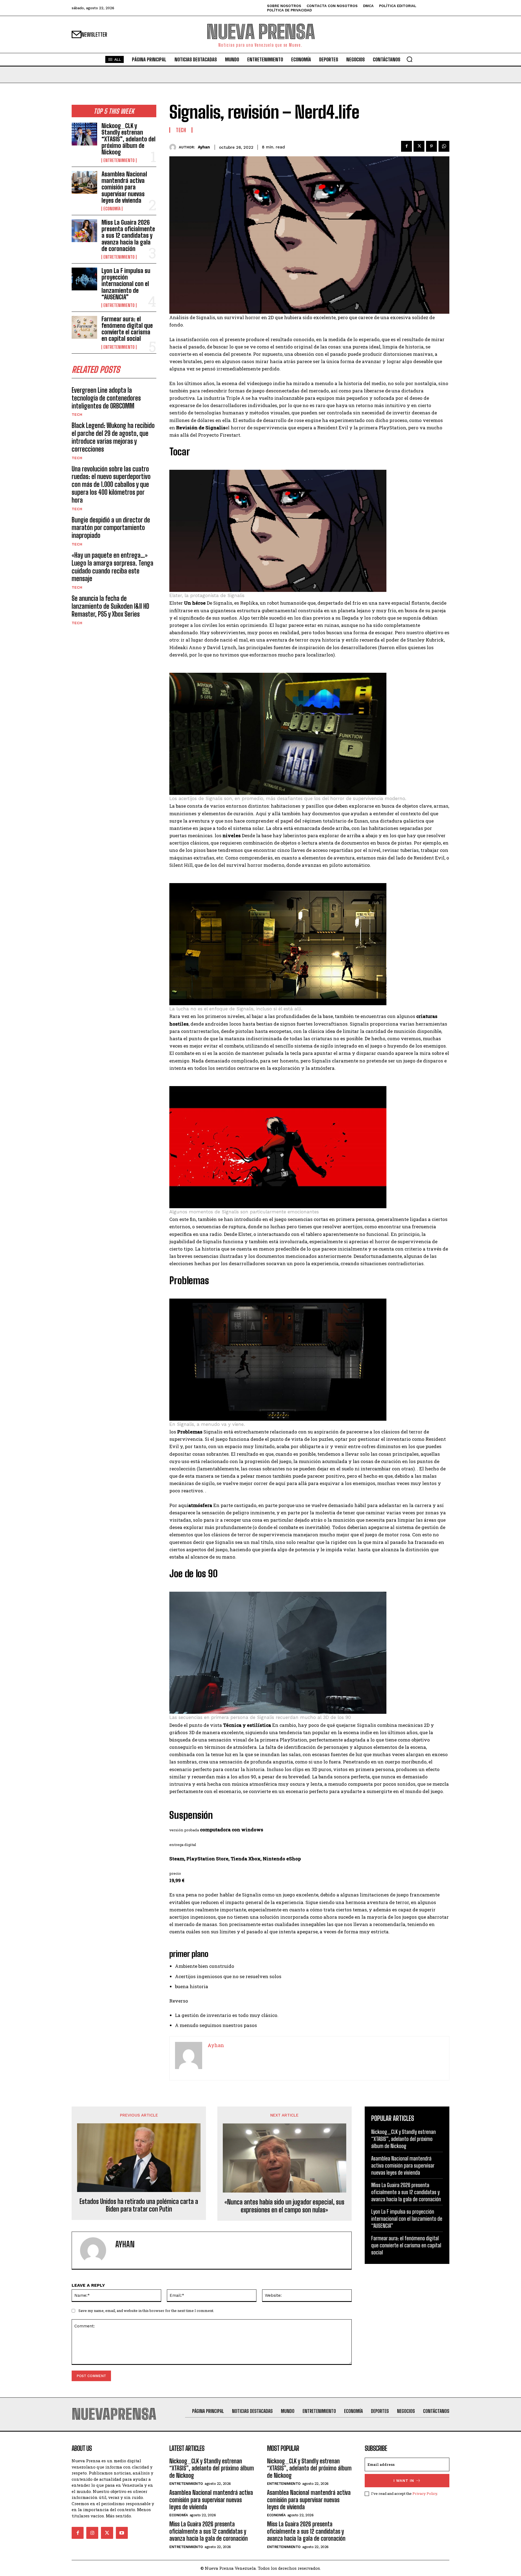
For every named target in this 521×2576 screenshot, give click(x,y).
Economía (112, 209)
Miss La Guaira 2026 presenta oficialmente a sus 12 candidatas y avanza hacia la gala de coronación (128, 236)
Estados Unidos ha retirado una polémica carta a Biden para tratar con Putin (139, 2205)
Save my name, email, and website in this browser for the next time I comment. (146, 2311)
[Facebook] (406, 146)
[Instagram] (92, 2533)
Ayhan (204, 147)
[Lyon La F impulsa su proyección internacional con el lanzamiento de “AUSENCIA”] (84, 279)
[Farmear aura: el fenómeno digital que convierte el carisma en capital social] (84, 327)
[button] (409, 59)
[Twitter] (419, 146)
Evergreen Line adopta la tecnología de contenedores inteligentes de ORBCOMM (106, 398)
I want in (404, 2481)
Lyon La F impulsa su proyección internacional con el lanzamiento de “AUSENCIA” (126, 284)
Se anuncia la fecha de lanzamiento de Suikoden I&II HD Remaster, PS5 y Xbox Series (110, 606)
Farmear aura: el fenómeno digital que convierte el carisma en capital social (127, 329)
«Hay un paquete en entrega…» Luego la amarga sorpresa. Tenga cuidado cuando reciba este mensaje (112, 567)
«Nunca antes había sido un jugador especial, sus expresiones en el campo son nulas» (284, 2206)
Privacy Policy (425, 2493)
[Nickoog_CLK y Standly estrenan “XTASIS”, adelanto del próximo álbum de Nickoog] (84, 134)
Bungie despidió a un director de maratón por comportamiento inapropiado (111, 528)
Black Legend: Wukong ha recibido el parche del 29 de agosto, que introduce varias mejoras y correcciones (113, 437)
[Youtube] (122, 2533)
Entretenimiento (119, 160)
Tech (77, 414)
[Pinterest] (431, 146)
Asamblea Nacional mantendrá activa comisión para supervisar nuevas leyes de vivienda (124, 187)
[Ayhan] (174, 147)
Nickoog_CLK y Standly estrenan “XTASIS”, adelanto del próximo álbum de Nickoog (128, 139)
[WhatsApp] (444, 146)
